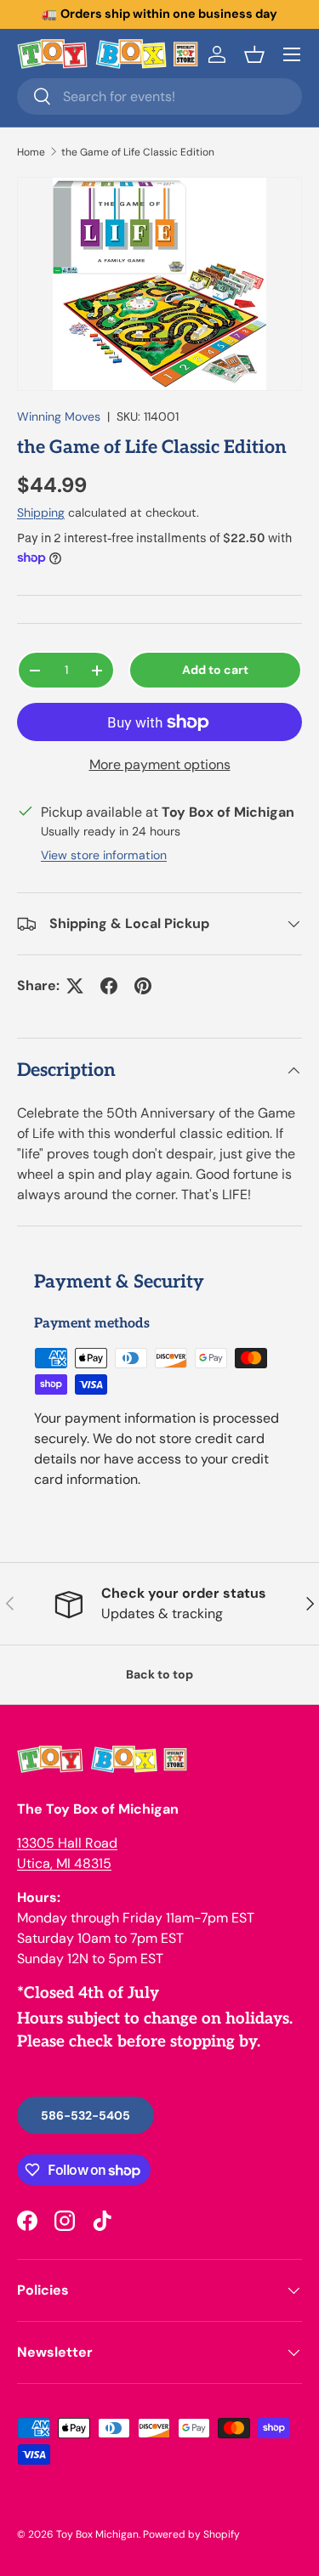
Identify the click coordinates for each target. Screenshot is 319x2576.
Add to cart (215, 670)
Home (31, 152)
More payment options (160, 764)
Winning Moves (59, 416)
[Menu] (292, 54)
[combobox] (159, 96)
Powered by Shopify (191, 2534)
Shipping (41, 512)
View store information (104, 855)
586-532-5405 (85, 2115)
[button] (254, 54)
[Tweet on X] (75, 986)
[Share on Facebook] (109, 986)
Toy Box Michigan (97, 2534)
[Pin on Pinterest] (143, 986)
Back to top (159, 1674)
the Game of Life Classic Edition (138, 152)
